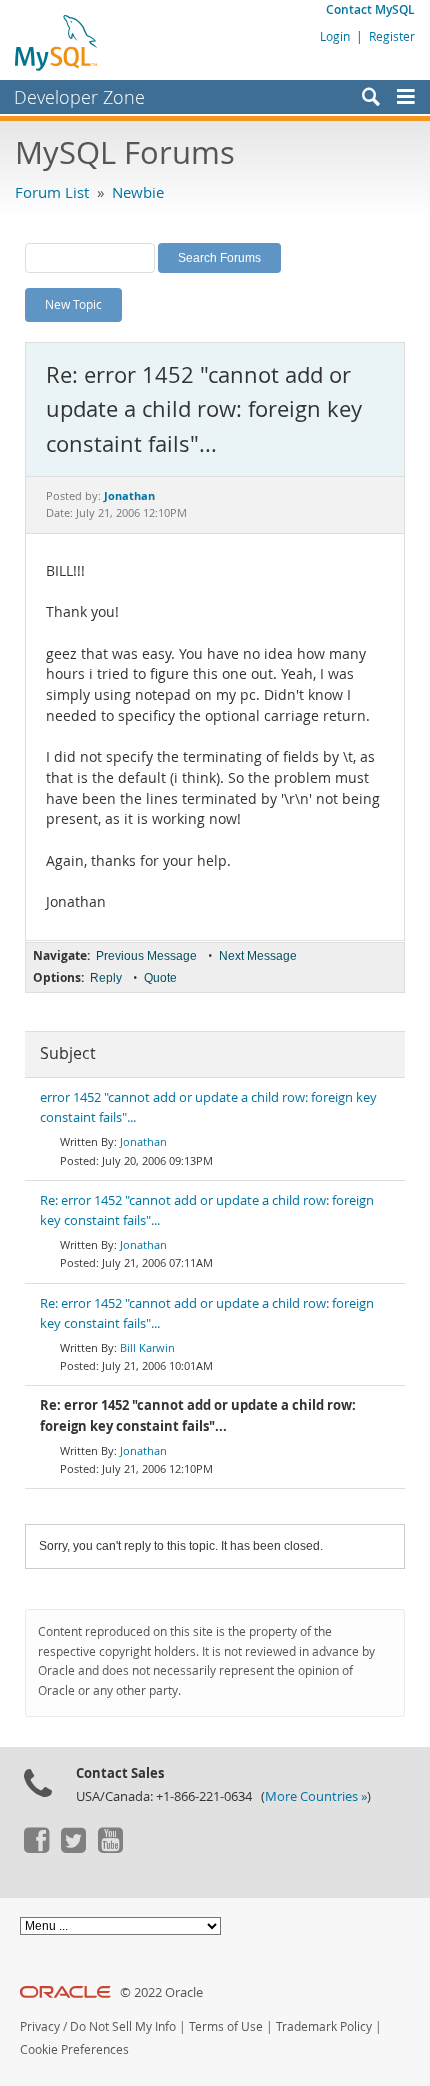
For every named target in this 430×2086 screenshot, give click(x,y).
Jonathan (143, 1141)
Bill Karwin (147, 1347)
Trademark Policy (324, 2026)
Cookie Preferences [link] (74, 2049)
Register (392, 36)
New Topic (73, 304)
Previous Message (146, 956)
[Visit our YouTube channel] (110, 1848)
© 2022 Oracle (161, 1992)
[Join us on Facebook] (36, 1848)
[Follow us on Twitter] (73, 1848)
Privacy (40, 2026)
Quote (160, 978)
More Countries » (316, 1796)
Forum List (52, 192)
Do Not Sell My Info (123, 2026)
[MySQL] (57, 42)
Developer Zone (79, 97)
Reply (106, 978)
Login (335, 36)
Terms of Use (226, 2026)
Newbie (138, 192)
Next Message (258, 956)
